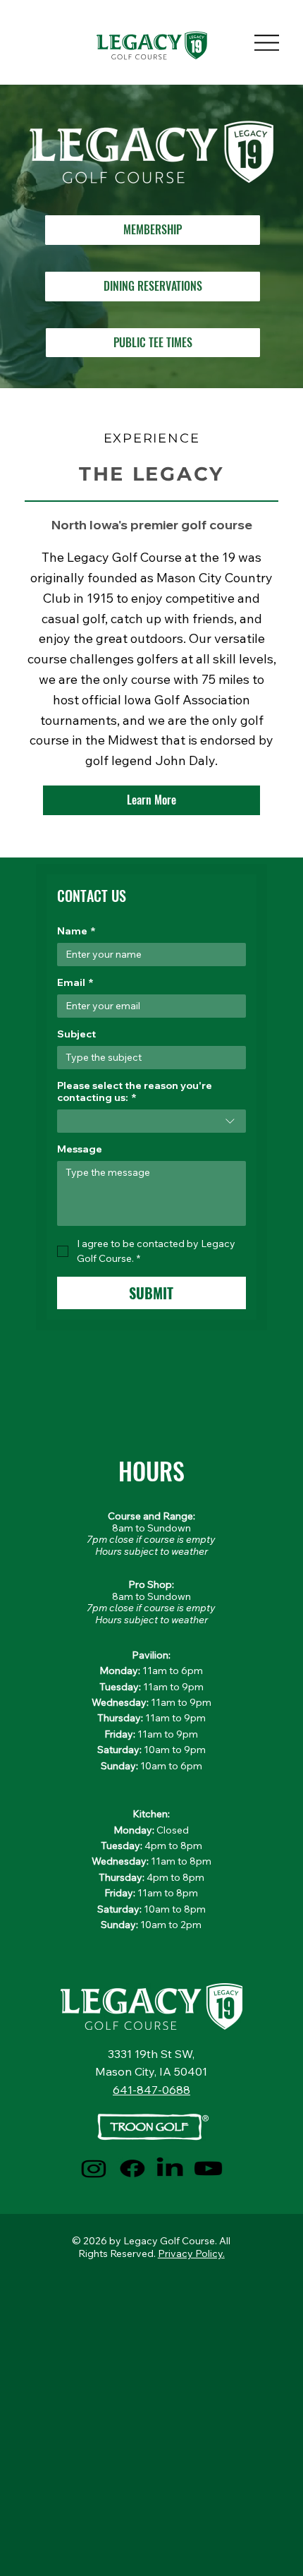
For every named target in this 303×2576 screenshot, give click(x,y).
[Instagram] (94, 2168)
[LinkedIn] (170, 2168)
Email (75, 983)
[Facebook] (132, 2168)
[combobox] (151, 1121)
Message (80, 1149)
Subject (76, 1034)
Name (76, 931)
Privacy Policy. (191, 2253)
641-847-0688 (151, 2090)
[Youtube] (209, 2168)
